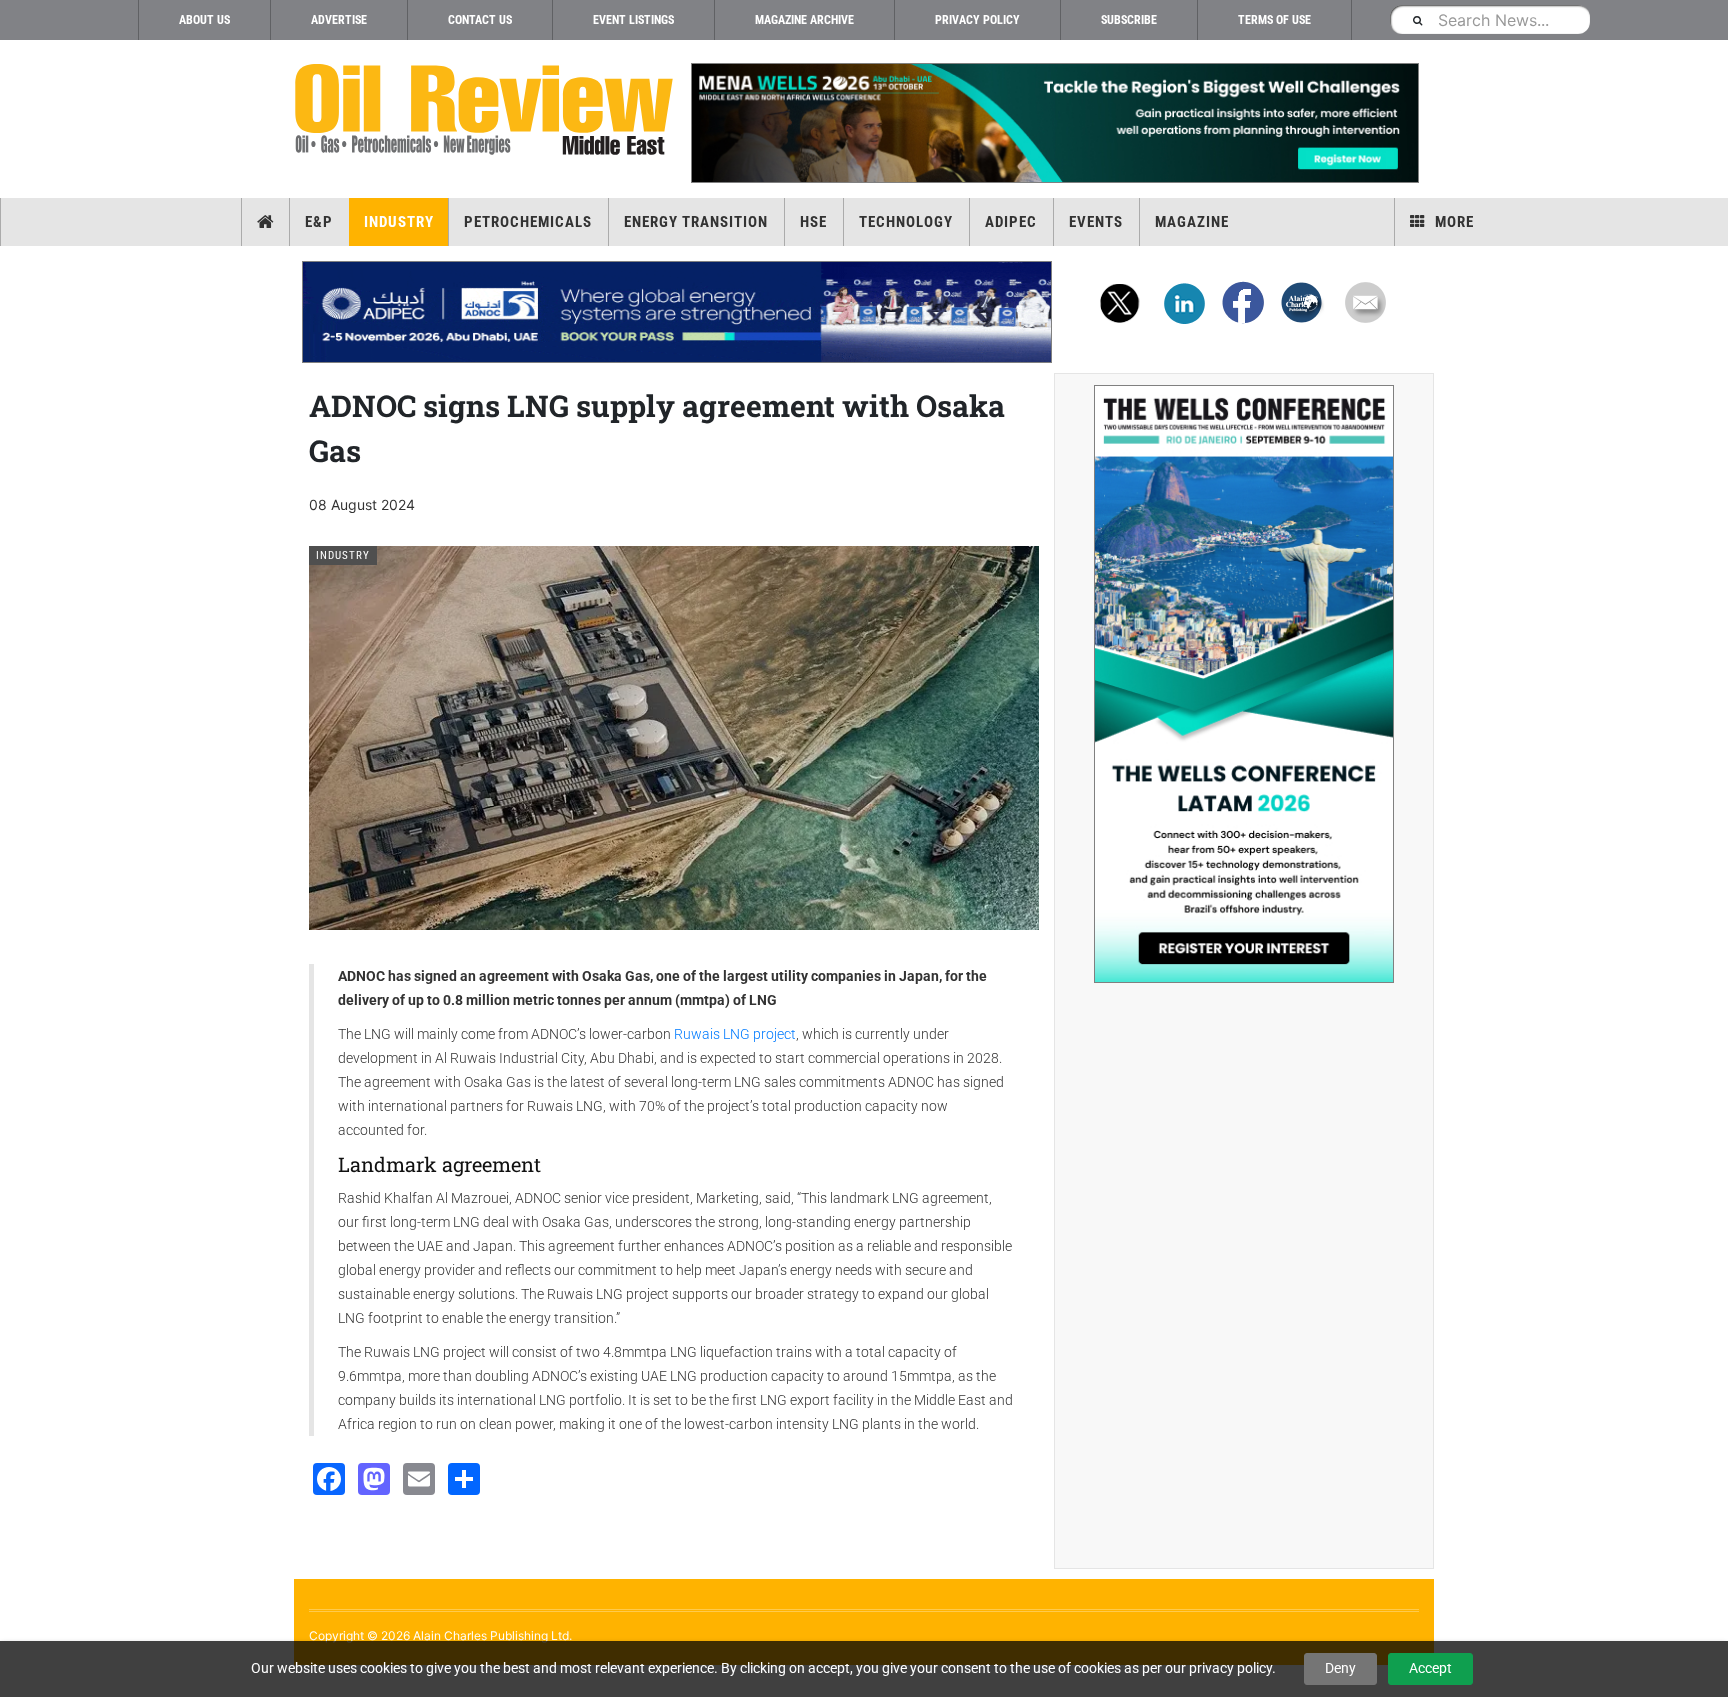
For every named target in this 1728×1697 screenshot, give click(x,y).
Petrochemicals (528, 222)
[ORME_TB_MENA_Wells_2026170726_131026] (1054, 123)
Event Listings (633, 20)
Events (1096, 222)
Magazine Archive (804, 20)
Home (265, 222)
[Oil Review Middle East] (484, 110)
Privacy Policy (977, 20)
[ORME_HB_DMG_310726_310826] (677, 312)
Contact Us (480, 20)
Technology (906, 222)
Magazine (1192, 222)
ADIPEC (1011, 222)
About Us (204, 20)
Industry (399, 222)
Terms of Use (1274, 20)
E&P (319, 222)
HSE (813, 222)
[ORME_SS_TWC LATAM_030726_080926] (1244, 684)
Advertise (339, 20)
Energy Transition (696, 222)
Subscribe (1129, 20)
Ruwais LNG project (735, 1034)
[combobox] (1490, 19)
